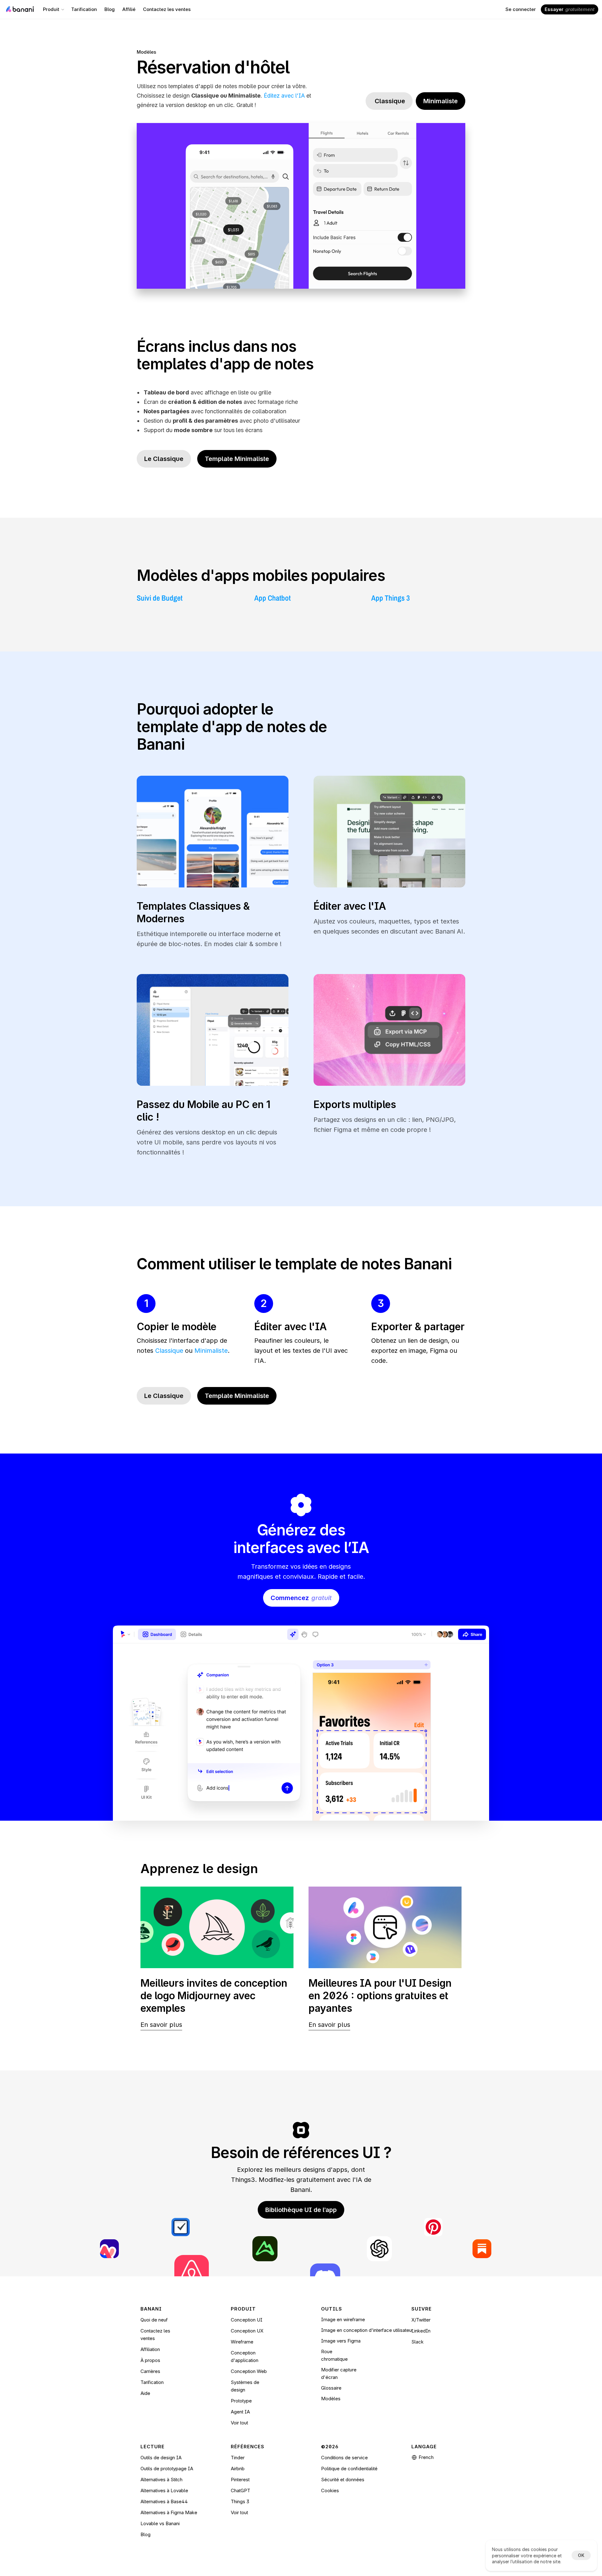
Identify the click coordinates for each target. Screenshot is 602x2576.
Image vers (334, 2341)
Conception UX (247, 2331)
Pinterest (240, 2480)
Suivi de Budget (160, 598)
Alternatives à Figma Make (169, 2512)
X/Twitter (421, 2320)
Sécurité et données (343, 2480)
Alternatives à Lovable (164, 2490)
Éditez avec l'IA (284, 96)
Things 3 (240, 2501)
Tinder (238, 2458)
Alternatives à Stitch (161, 2480)
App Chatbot (272, 598)
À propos (150, 2360)
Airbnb (238, 2469)
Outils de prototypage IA (167, 2469)
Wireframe (242, 2342)
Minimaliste (211, 1351)
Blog (145, 2534)
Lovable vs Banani (160, 2523)
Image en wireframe (343, 2319)
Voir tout (239, 2423)
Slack (417, 2342)
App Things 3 (391, 598)
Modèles (146, 52)
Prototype (241, 2401)
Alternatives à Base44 (164, 2501)
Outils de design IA (161, 2458)
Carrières (150, 2371)
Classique (169, 1351)
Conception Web (249, 2371)
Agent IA (240, 2412)
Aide (145, 2393)
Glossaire (331, 2388)
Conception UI (247, 2320)
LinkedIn (421, 2331)
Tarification (152, 2382)
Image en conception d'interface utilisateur (367, 2330)
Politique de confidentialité (349, 2469)
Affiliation (150, 2349)
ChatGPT (240, 2490)
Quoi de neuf (154, 2320)
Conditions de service (344, 2458)
